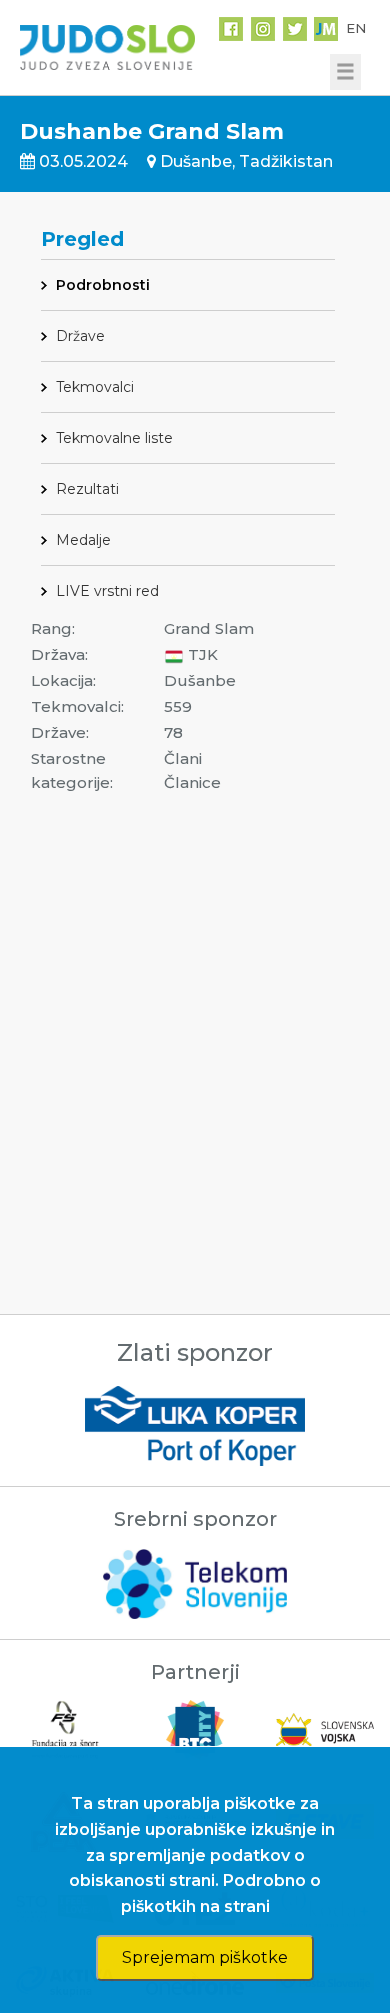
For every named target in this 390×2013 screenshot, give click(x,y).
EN (356, 28)
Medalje (83, 540)
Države (80, 336)
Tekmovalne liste (114, 438)
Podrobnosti (103, 285)
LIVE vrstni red (107, 591)
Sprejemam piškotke (205, 1957)
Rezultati (87, 489)
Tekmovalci (95, 387)
